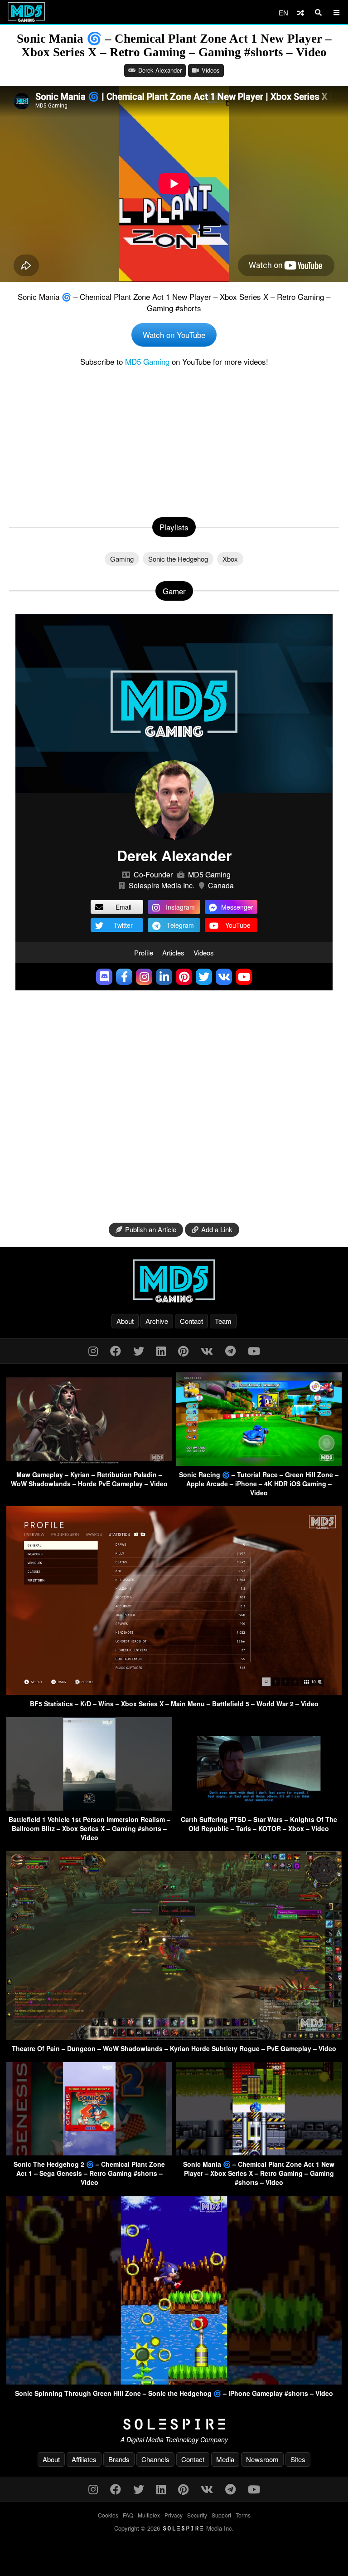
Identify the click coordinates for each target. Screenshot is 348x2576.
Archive (157, 1321)
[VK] (207, 1350)
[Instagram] (93, 1350)
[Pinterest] (183, 1350)
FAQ (128, 2515)
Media (225, 2459)
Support (221, 2515)
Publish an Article (151, 1229)
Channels (155, 2459)
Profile (144, 953)
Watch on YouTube (174, 335)
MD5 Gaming (147, 361)
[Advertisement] (174, 440)
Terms (243, 2515)
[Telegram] (230, 1350)
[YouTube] (254, 1350)
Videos (211, 70)
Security (197, 2515)
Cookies (108, 2515)
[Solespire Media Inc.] (174, 2424)
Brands (119, 2459)
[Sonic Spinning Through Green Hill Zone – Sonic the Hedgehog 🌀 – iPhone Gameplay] (174, 2382)
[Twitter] (139, 1350)
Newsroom (262, 2459)
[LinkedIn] (161, 1350)
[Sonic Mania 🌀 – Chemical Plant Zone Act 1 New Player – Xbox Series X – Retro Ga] (259, 2152)
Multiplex (149, 2515)
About (125, 1321)
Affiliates (84, 2459)
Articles (173, 953)
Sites (298, 2459)
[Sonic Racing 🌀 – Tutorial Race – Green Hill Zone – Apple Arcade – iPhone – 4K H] (259, 1463)
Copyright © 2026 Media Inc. (174, 2528)
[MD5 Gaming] (174, 1281)
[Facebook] (116, 1350)
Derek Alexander (160, 70)
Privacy (174, 2515)
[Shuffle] (301, 12)
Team (223, 1321)
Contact (191, 1321)
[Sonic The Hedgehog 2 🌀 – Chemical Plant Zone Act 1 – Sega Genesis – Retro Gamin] (89, 2152)
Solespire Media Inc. (162, 885)
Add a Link (217, 1229)
